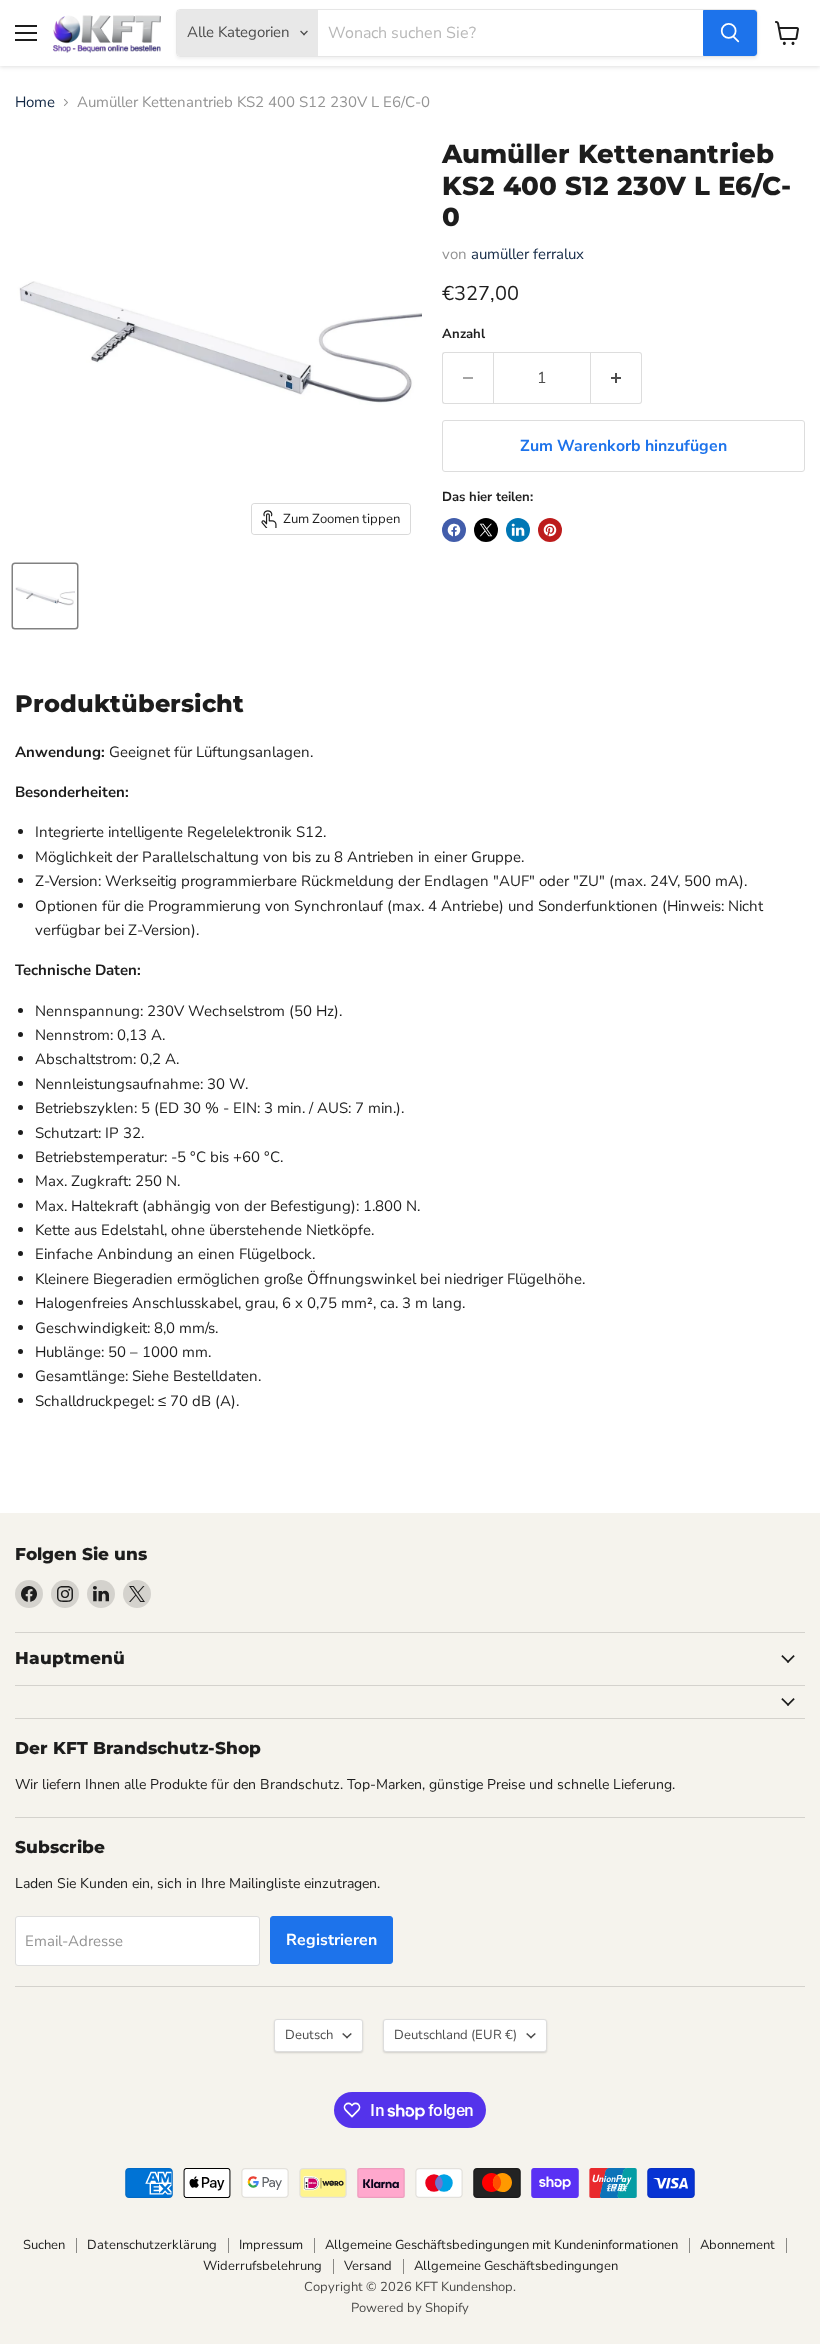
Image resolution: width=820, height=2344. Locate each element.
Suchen (44, 2245)
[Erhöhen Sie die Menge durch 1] (616, 378)
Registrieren (331, 1940)
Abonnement (737, 2245)
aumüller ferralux (527, 254)
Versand (368, 2266)
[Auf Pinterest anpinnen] (550, 530)
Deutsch (309, 2035)
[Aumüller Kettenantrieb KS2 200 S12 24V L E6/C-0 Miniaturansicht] (45, 596)
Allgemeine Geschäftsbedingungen (516, 2266)
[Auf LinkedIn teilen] (518, 530)
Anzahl (463, 334)
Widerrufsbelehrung (262, 2266)
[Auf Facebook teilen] (454, 530)
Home (35, 102)
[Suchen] (730, 33)
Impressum (271, 2245)
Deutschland (455, 2035)
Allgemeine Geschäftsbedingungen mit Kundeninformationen (501, 2245)
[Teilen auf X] (486, 530)
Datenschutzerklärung (152, 2245)
